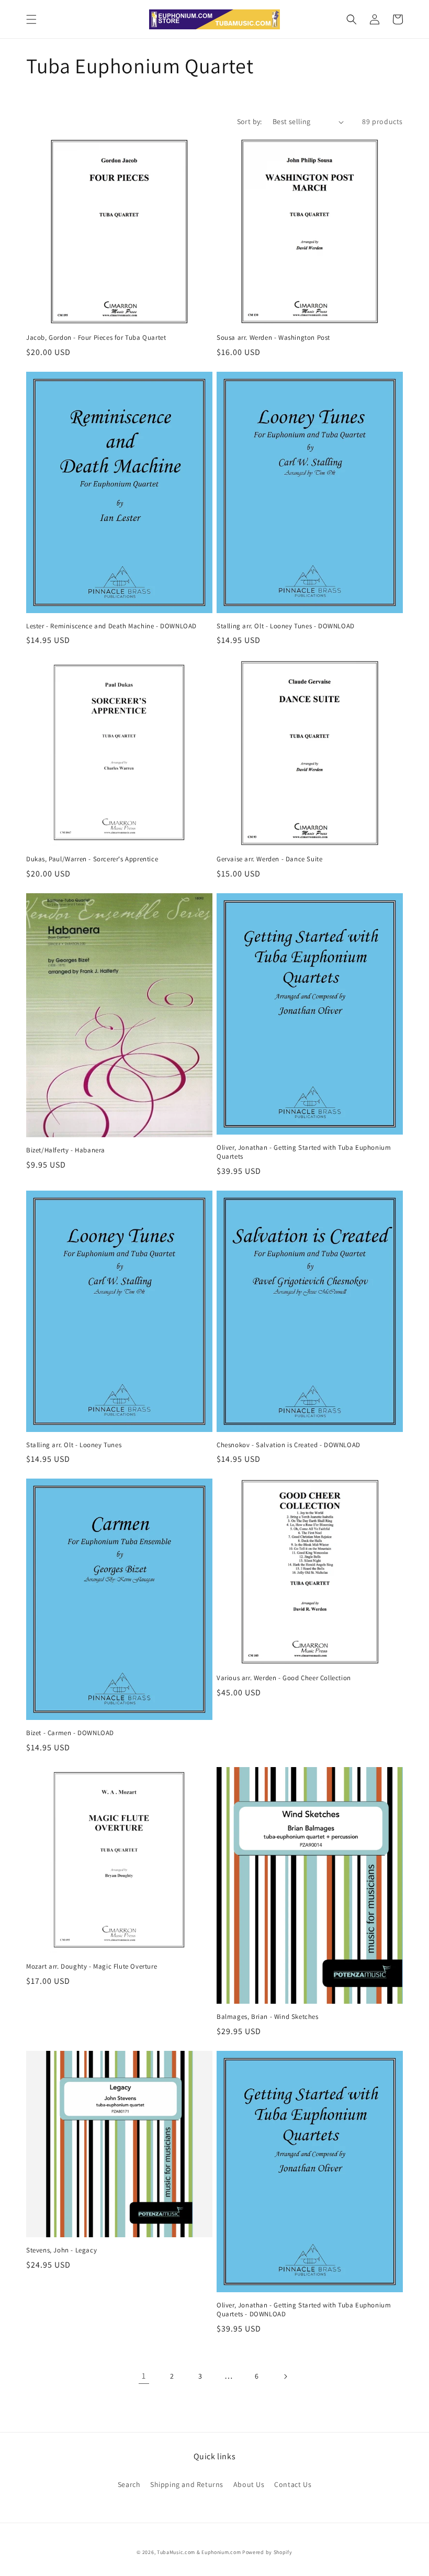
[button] (31, 19)
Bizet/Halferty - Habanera (66, 1150)
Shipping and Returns (187, 2484)
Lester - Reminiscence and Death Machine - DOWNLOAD (111, 626)
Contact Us (293, 2484)
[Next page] (285, 2377)
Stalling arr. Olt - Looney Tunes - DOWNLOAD (286, 626)
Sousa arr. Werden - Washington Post (273, 338)
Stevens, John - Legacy (61, 2250)
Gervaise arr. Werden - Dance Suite (269, 859)
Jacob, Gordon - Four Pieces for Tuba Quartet (96, 338)
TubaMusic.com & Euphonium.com (199, 2552)
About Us (249, 2484)
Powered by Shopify (267, 2552)
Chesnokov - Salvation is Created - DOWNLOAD (289, 1445)
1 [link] (144, 2376)
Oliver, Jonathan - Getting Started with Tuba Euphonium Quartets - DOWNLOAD (304, 2310)
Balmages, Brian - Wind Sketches (268, 2017)
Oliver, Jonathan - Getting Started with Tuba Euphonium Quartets (304, 1152)
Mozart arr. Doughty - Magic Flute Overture (92, 1967)
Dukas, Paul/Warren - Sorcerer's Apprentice (92, 859)
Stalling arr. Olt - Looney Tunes (74, 1445)
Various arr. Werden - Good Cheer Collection (284, 1678)
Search (129, 2484)
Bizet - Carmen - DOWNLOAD (70, 1733)
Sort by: (250, 121)
